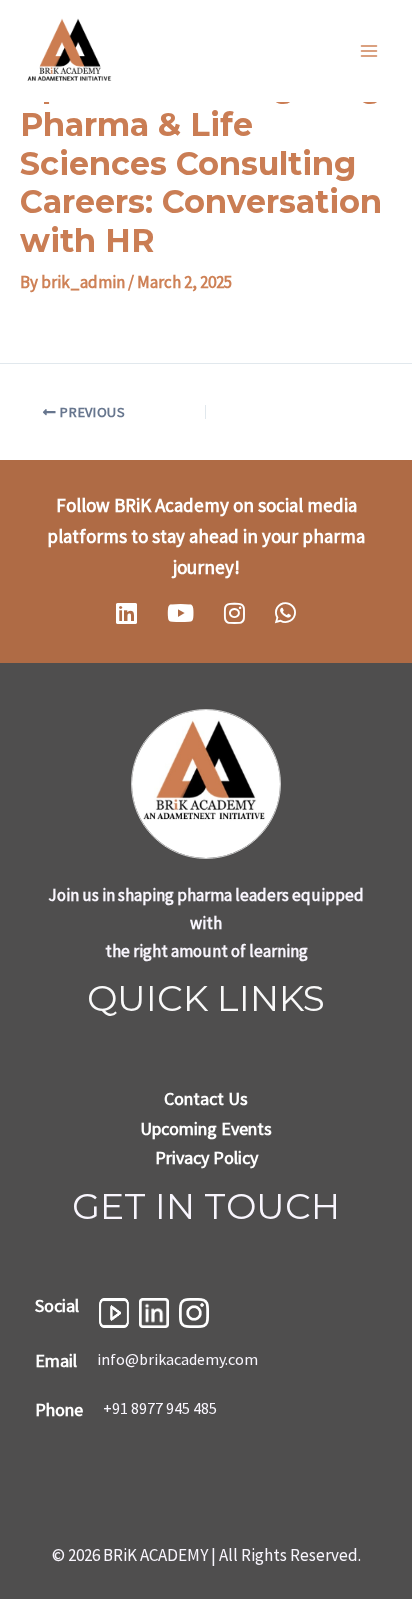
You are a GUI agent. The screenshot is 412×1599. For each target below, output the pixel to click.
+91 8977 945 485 (160, 1408)
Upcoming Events (206, 1128)
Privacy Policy (206, 1157)
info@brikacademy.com (177, 1359)
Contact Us (206, 1098)
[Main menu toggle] (370, 51)
